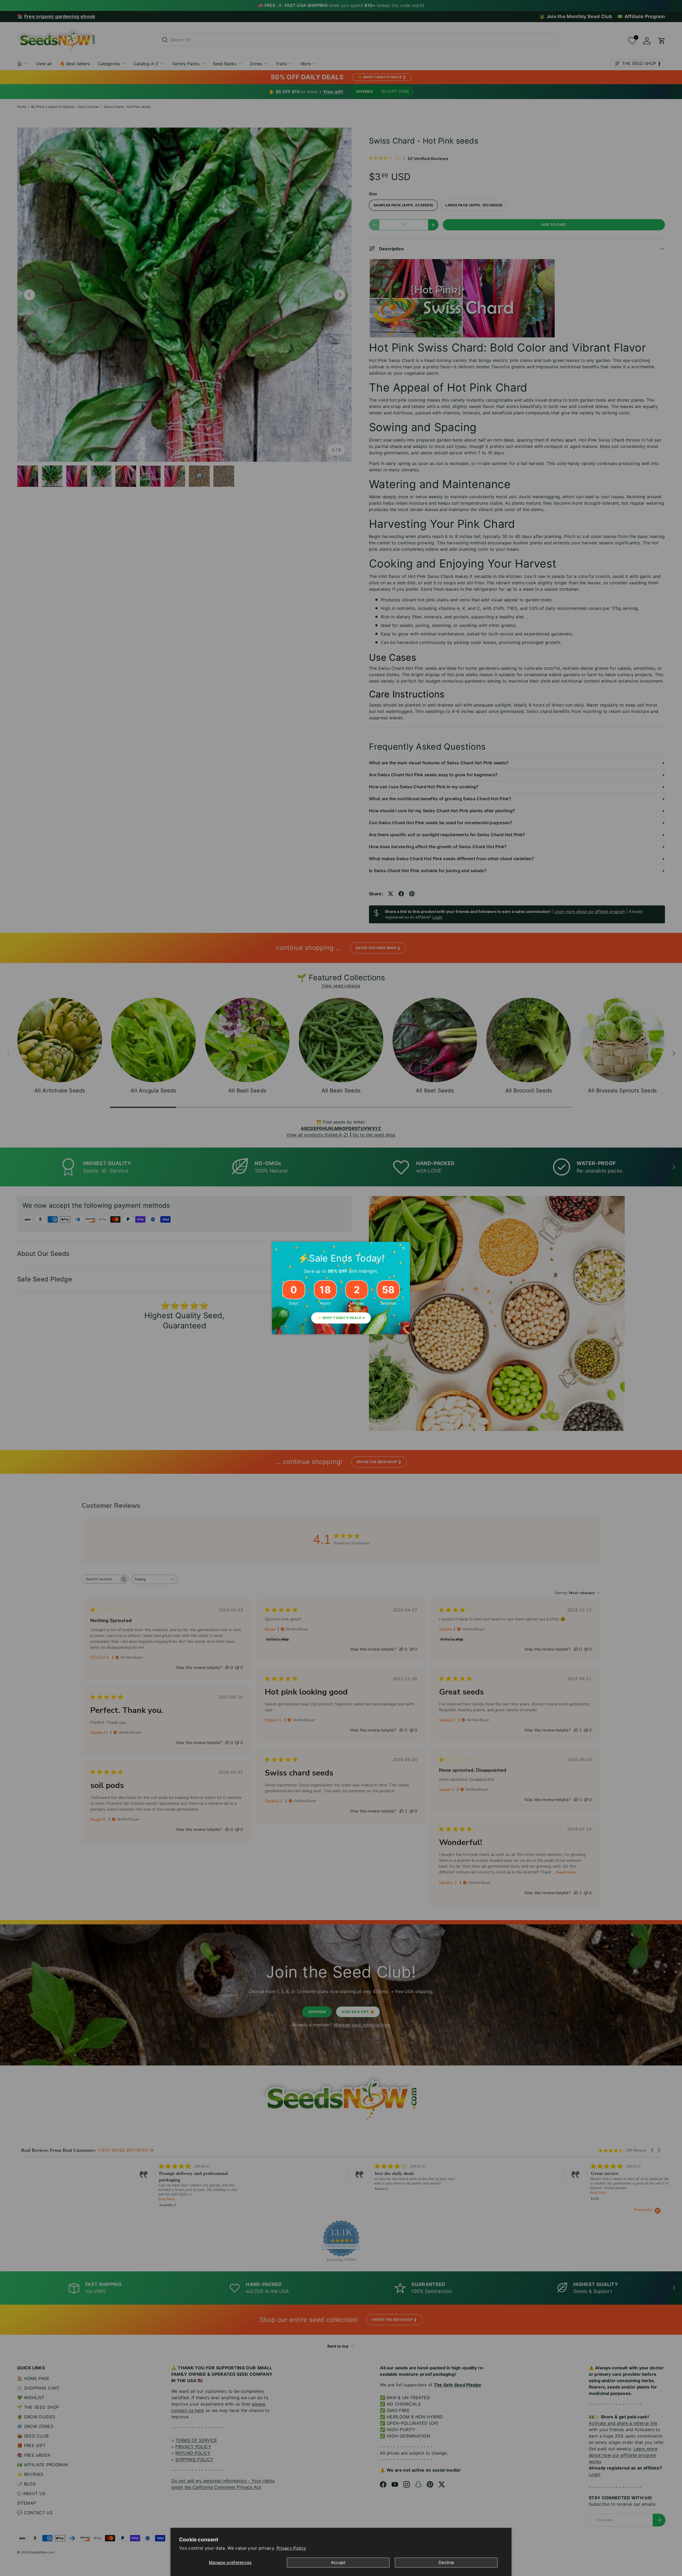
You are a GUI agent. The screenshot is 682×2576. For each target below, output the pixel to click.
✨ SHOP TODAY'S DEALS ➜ (341, 1318)
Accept (338, 2562)
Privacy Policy (291, 2548)
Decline (446, 2562)
